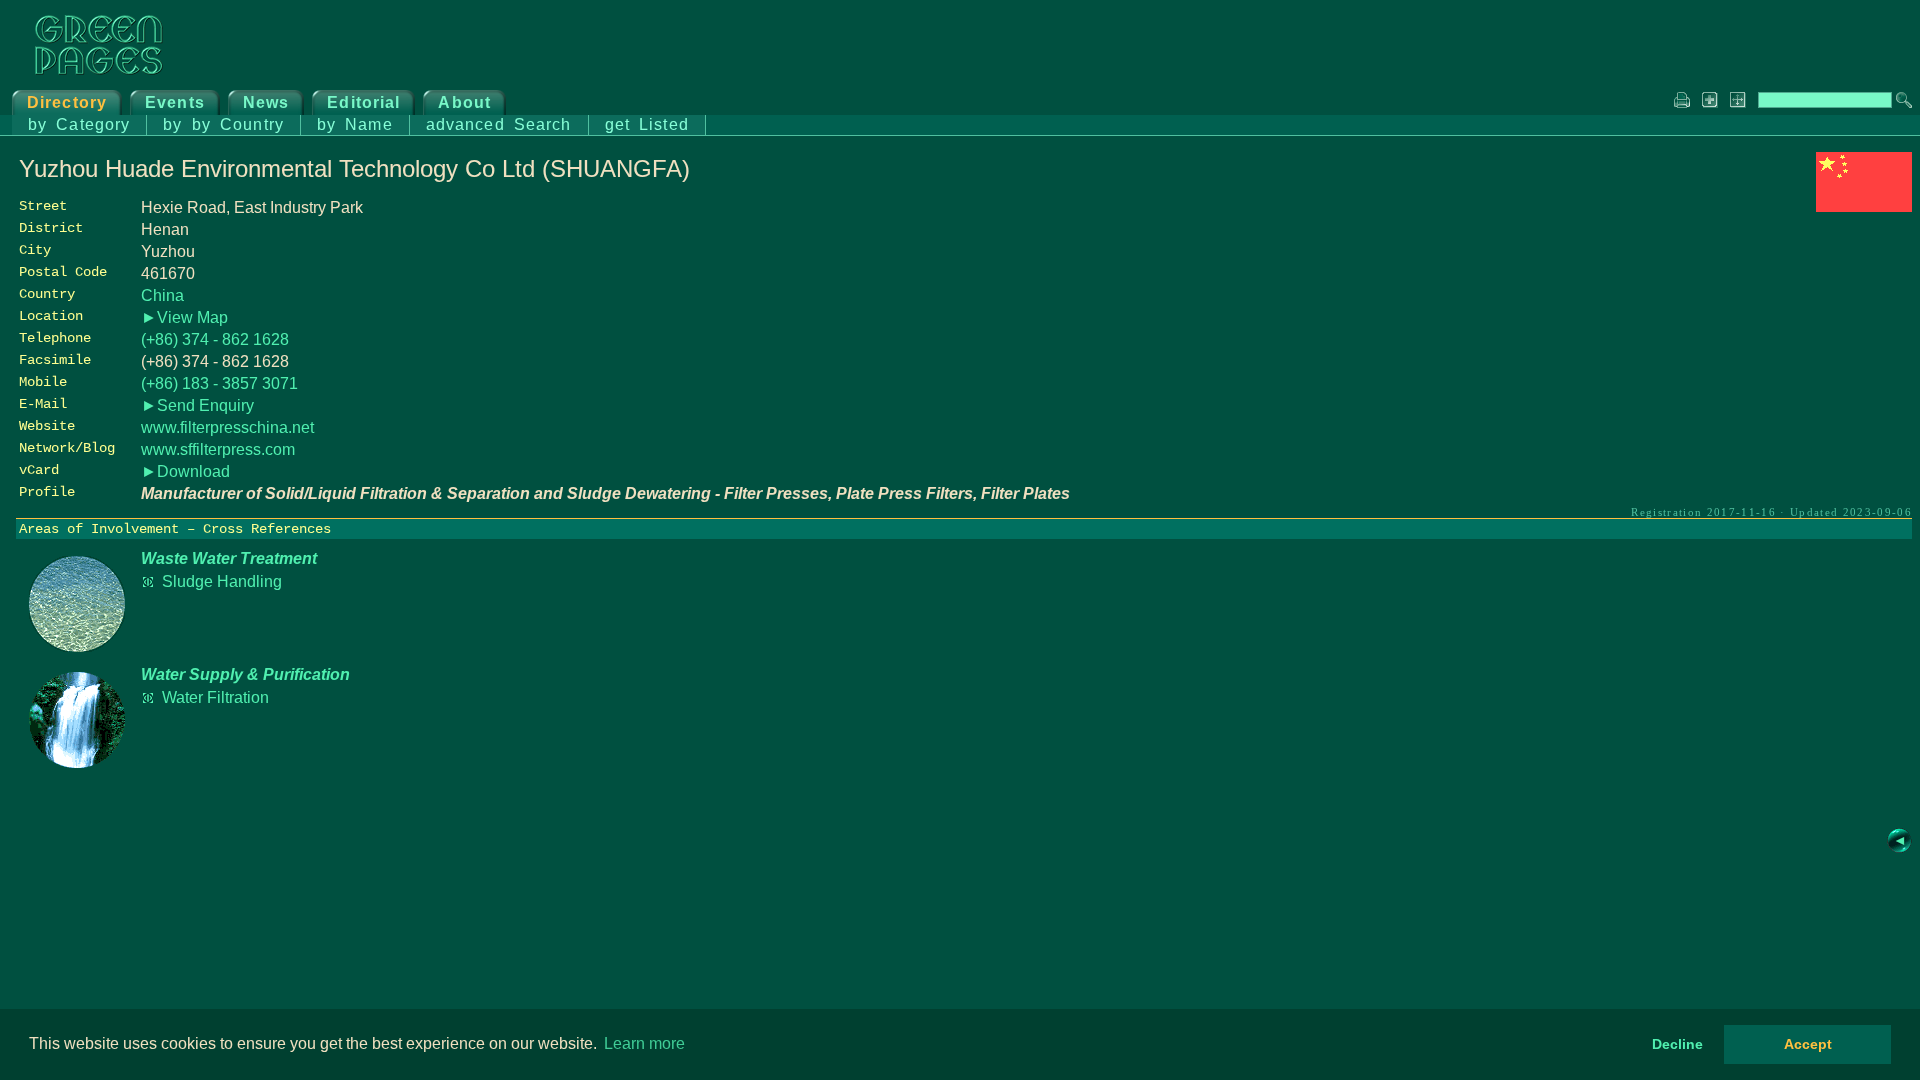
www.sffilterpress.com (218, 449)
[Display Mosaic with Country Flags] (1864, 206)
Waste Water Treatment (229, 558)
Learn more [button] (644, 1043)
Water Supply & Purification (245, 674)
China (162, 295)
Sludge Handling (222, 581)
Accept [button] (1808, 1044)
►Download (185, 471)
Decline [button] (1677, 1044)
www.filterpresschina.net (227, 427)
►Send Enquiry (197, 405)
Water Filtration (215, 697)
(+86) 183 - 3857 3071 (219, 383)
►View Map (184, 317)
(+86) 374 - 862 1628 (215, 339)
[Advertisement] (1762, 357)
